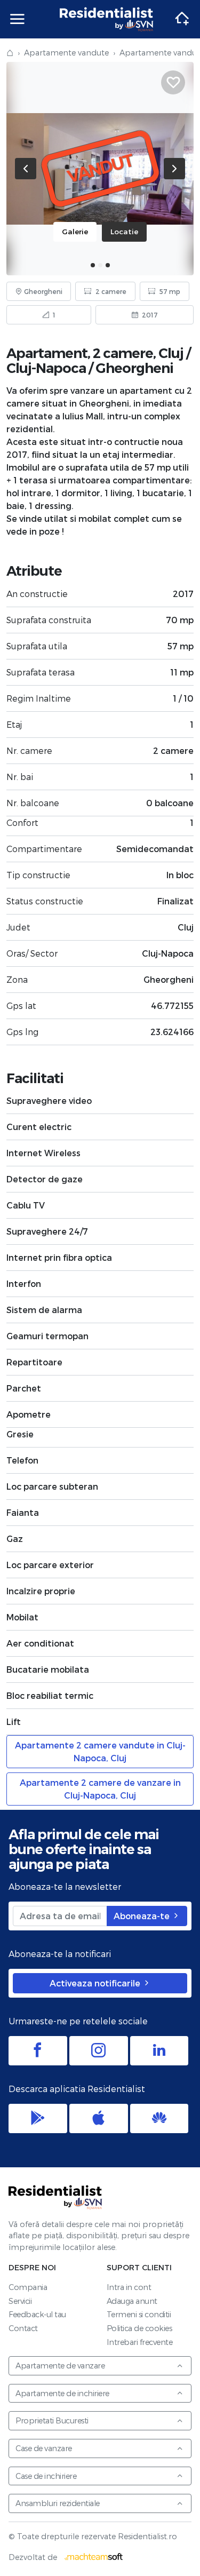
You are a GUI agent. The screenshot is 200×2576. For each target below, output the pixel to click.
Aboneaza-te (143, 1916)
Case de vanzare (44, 2448)
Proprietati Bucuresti (52, 2420)
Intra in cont (129, 2287)
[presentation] (26, 169)
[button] (93, 265)
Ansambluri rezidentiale (58, 2503)
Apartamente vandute (66, 53)
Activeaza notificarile (96, 1983)
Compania (28, 2287)
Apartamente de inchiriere (62, 2393)
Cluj (171, 353)
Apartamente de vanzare (60, 2366)
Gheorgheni (134, 368)
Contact (23, 2328)
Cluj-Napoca (46, 368)
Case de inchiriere (46, 2476)
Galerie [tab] (75, 231)
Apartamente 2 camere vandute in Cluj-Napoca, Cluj (100, 1751)
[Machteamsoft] (94, 2557)
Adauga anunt (132, 2301)
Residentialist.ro (107, 19)
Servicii (20, 2301)
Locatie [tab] (124, 231)
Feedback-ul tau (37, 2314)
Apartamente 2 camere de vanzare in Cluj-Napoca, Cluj (100, 1789)
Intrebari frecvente (140, 2342)
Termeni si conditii (139, 2314)
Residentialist (55, 2197)
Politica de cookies (139, 2328)
